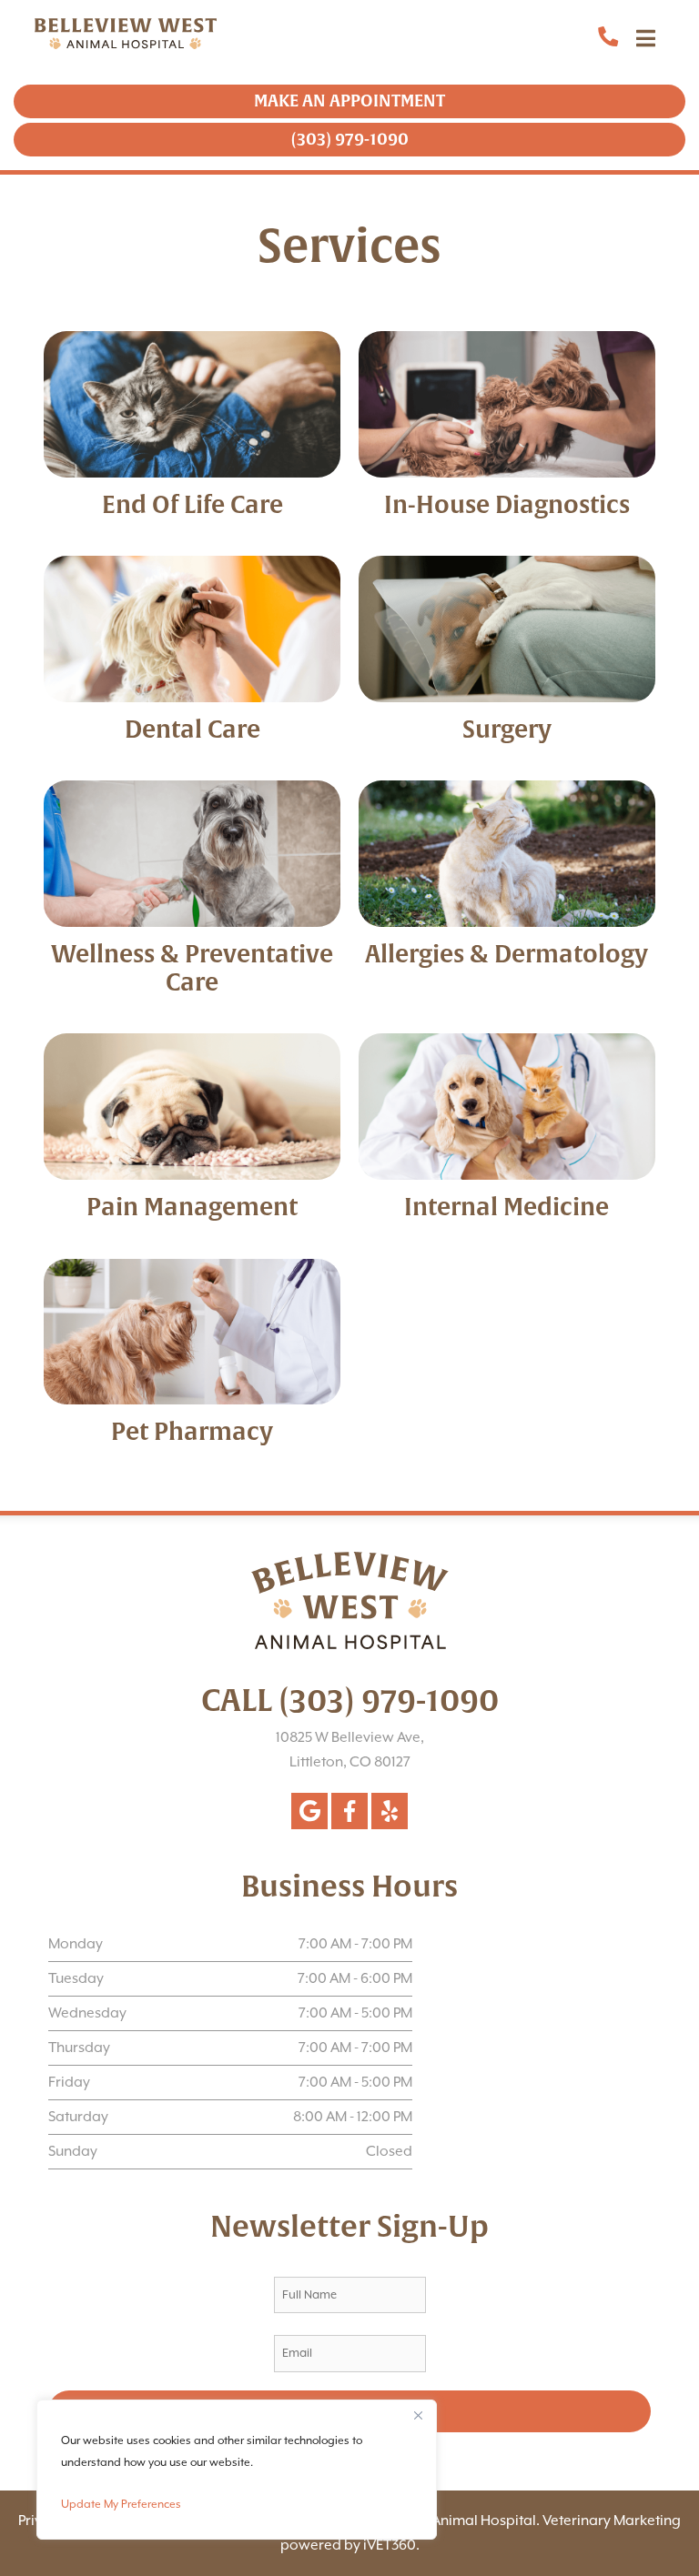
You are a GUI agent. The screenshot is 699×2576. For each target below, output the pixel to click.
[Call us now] (572, 38)
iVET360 (390, 2545)
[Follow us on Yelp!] (390, 1811)
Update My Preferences (121, 2504)
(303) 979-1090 (314, 139)
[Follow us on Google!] (309, 1811)
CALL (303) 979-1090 (350, 1701)
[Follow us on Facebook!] (349, 1811)
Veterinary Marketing (612, 2521)
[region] (237, 2470)
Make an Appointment (315, 101)
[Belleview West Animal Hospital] (91, 38)
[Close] (418, 2415)
